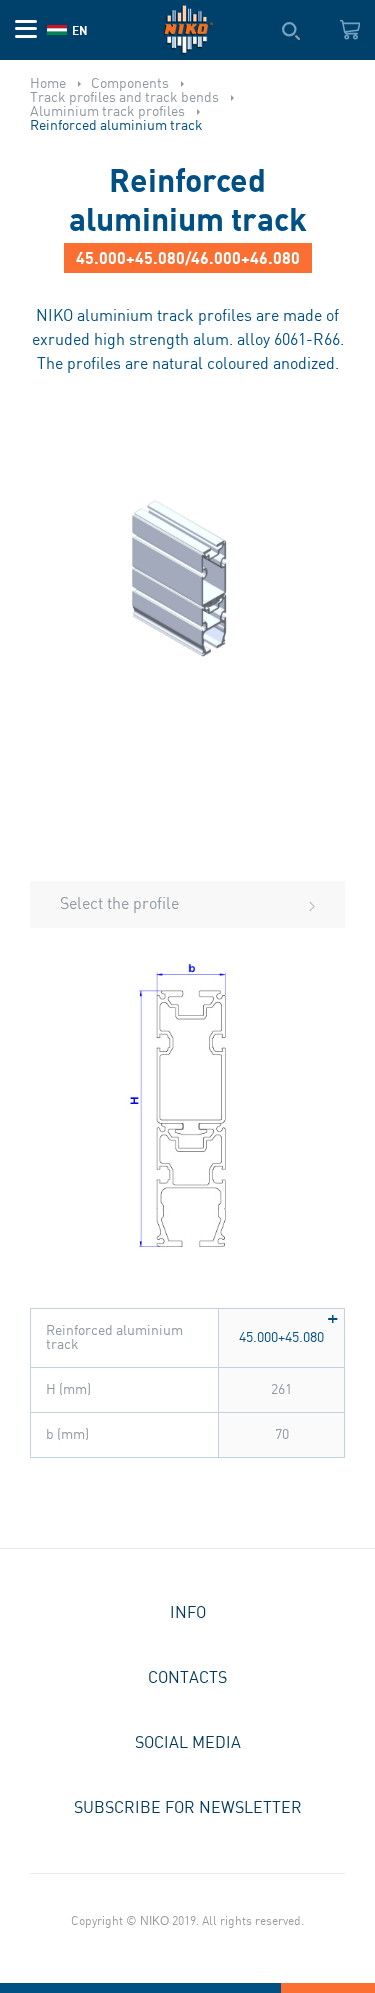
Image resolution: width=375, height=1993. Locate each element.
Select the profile (119, 904)
